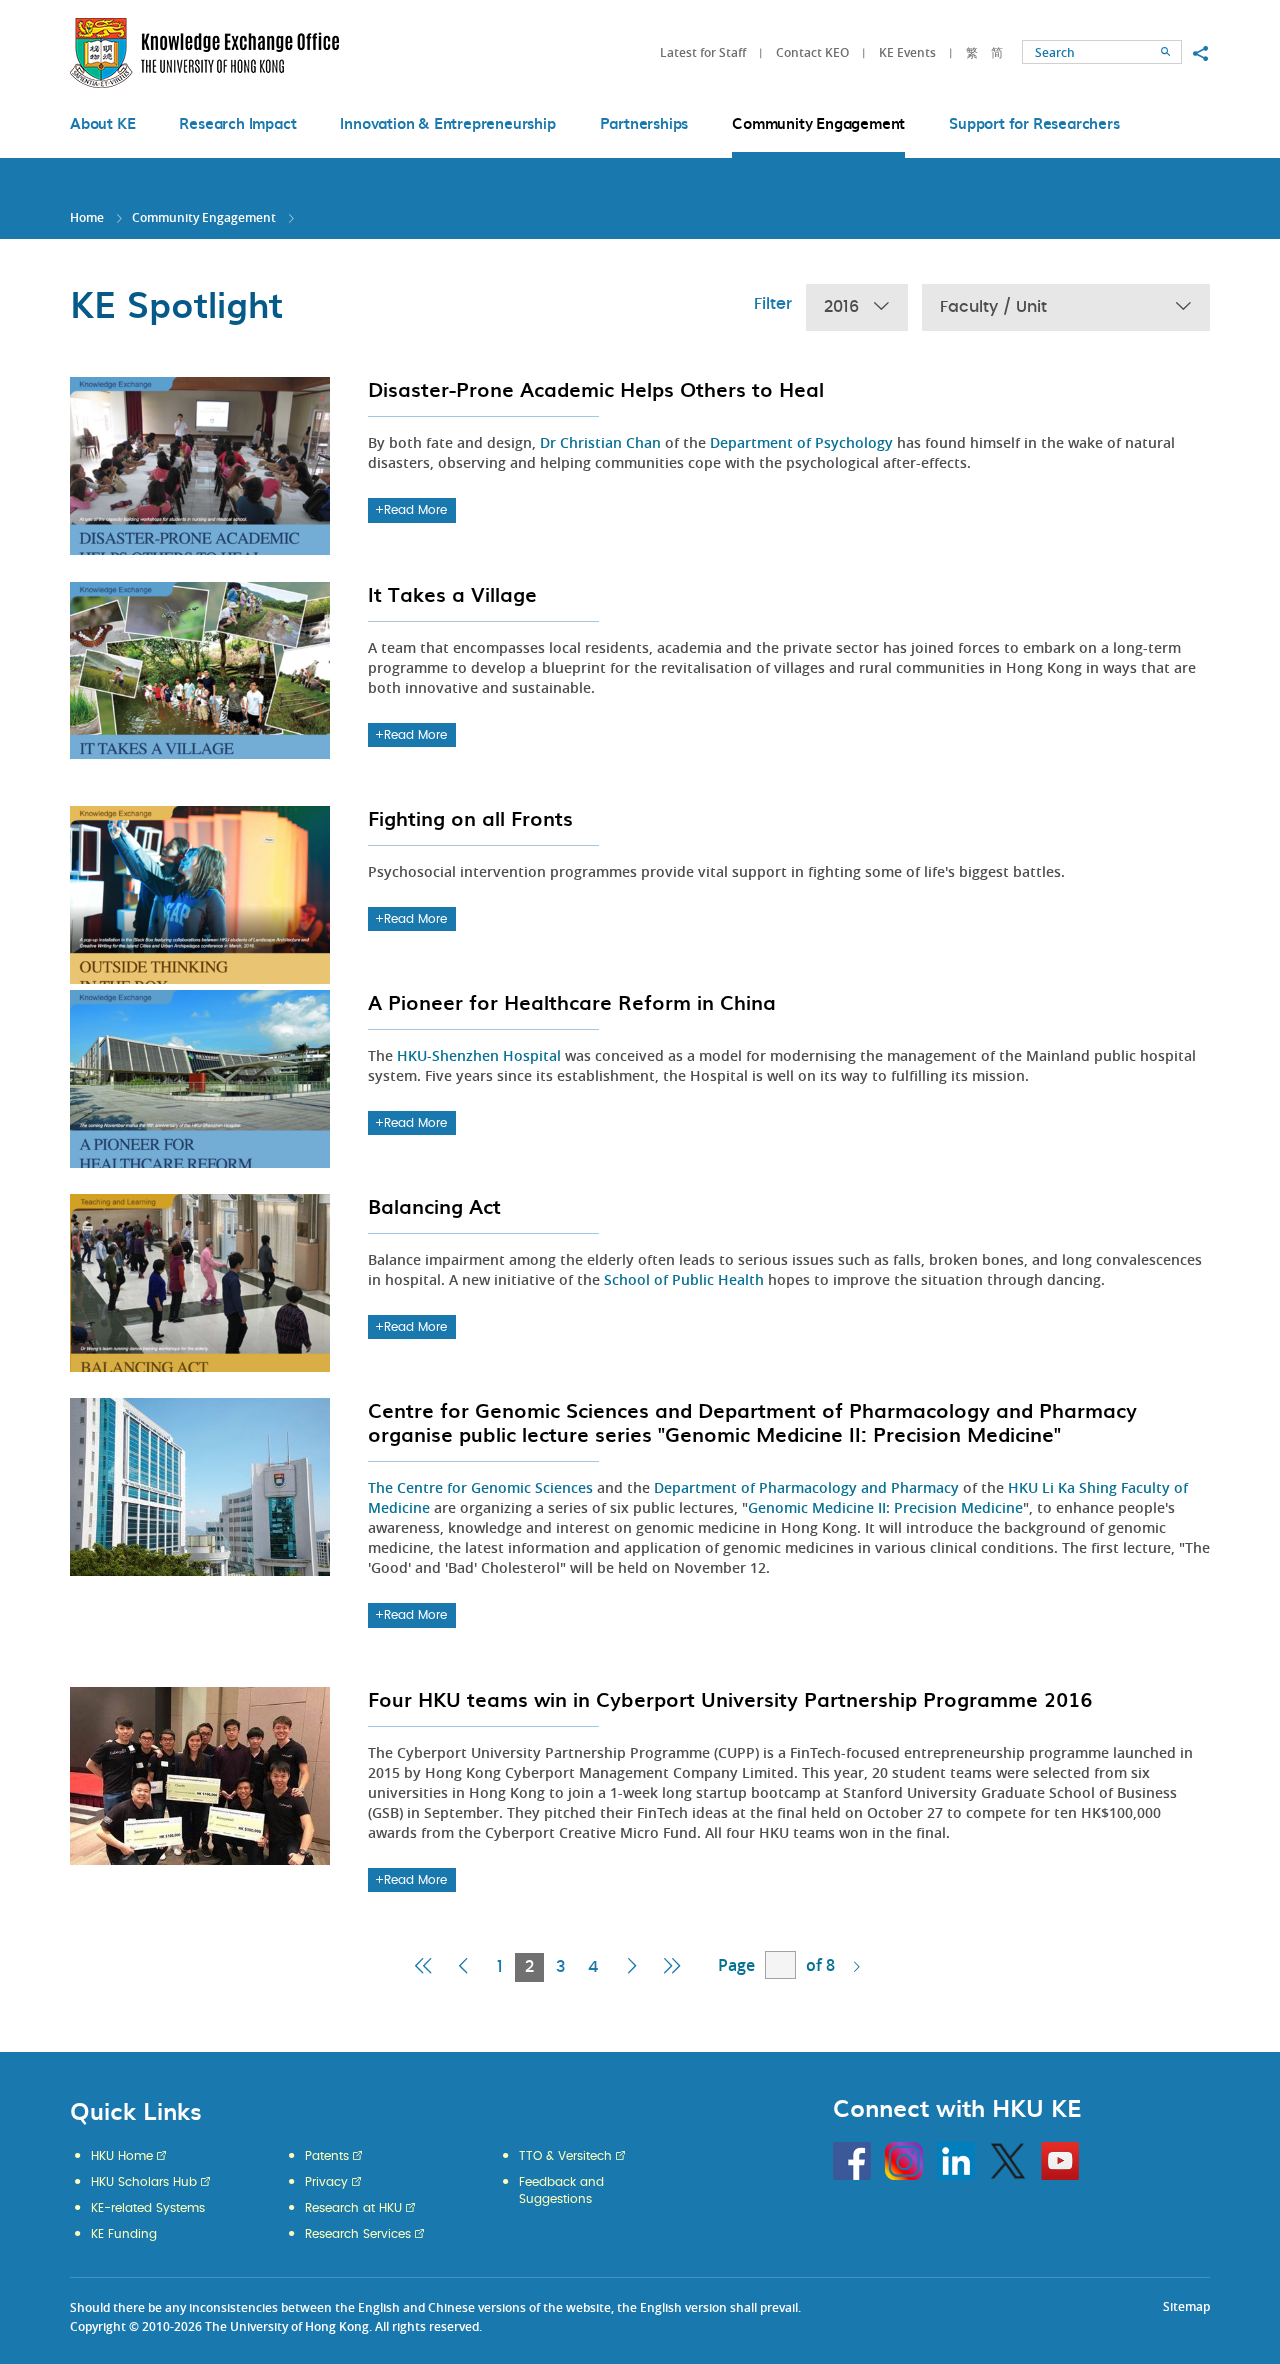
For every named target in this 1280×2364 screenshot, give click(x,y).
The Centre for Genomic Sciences (480, 1487)
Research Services (358, 2234)
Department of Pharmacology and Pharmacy (806, 1487)
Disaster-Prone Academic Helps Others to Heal (596, 389)
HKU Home (122, 2156)
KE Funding (124, 2234)
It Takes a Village (452, 594)
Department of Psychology (801, 442)
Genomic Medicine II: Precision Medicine (885, 1507)
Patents (327, 2156)
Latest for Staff (703, 52)
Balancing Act (434, 1206)
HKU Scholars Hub (144, 2182)
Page (736, 1965)
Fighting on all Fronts (470, 818)
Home (87, 217)
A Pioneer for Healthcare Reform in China (572, 1002)
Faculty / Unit (993, 307)
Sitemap (1186, 2306)
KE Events (907, 52)
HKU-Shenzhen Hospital (479, 1055)
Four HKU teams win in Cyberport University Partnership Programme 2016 (730, 1699)
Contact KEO (812, 52)
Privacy (326, 2182)
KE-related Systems (148, 2208)
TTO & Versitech (565, 2156)
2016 (841, 307)
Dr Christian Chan (600, 442)
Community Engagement (204, 217)
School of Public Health (684, 1279)
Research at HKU (353, 2208)
